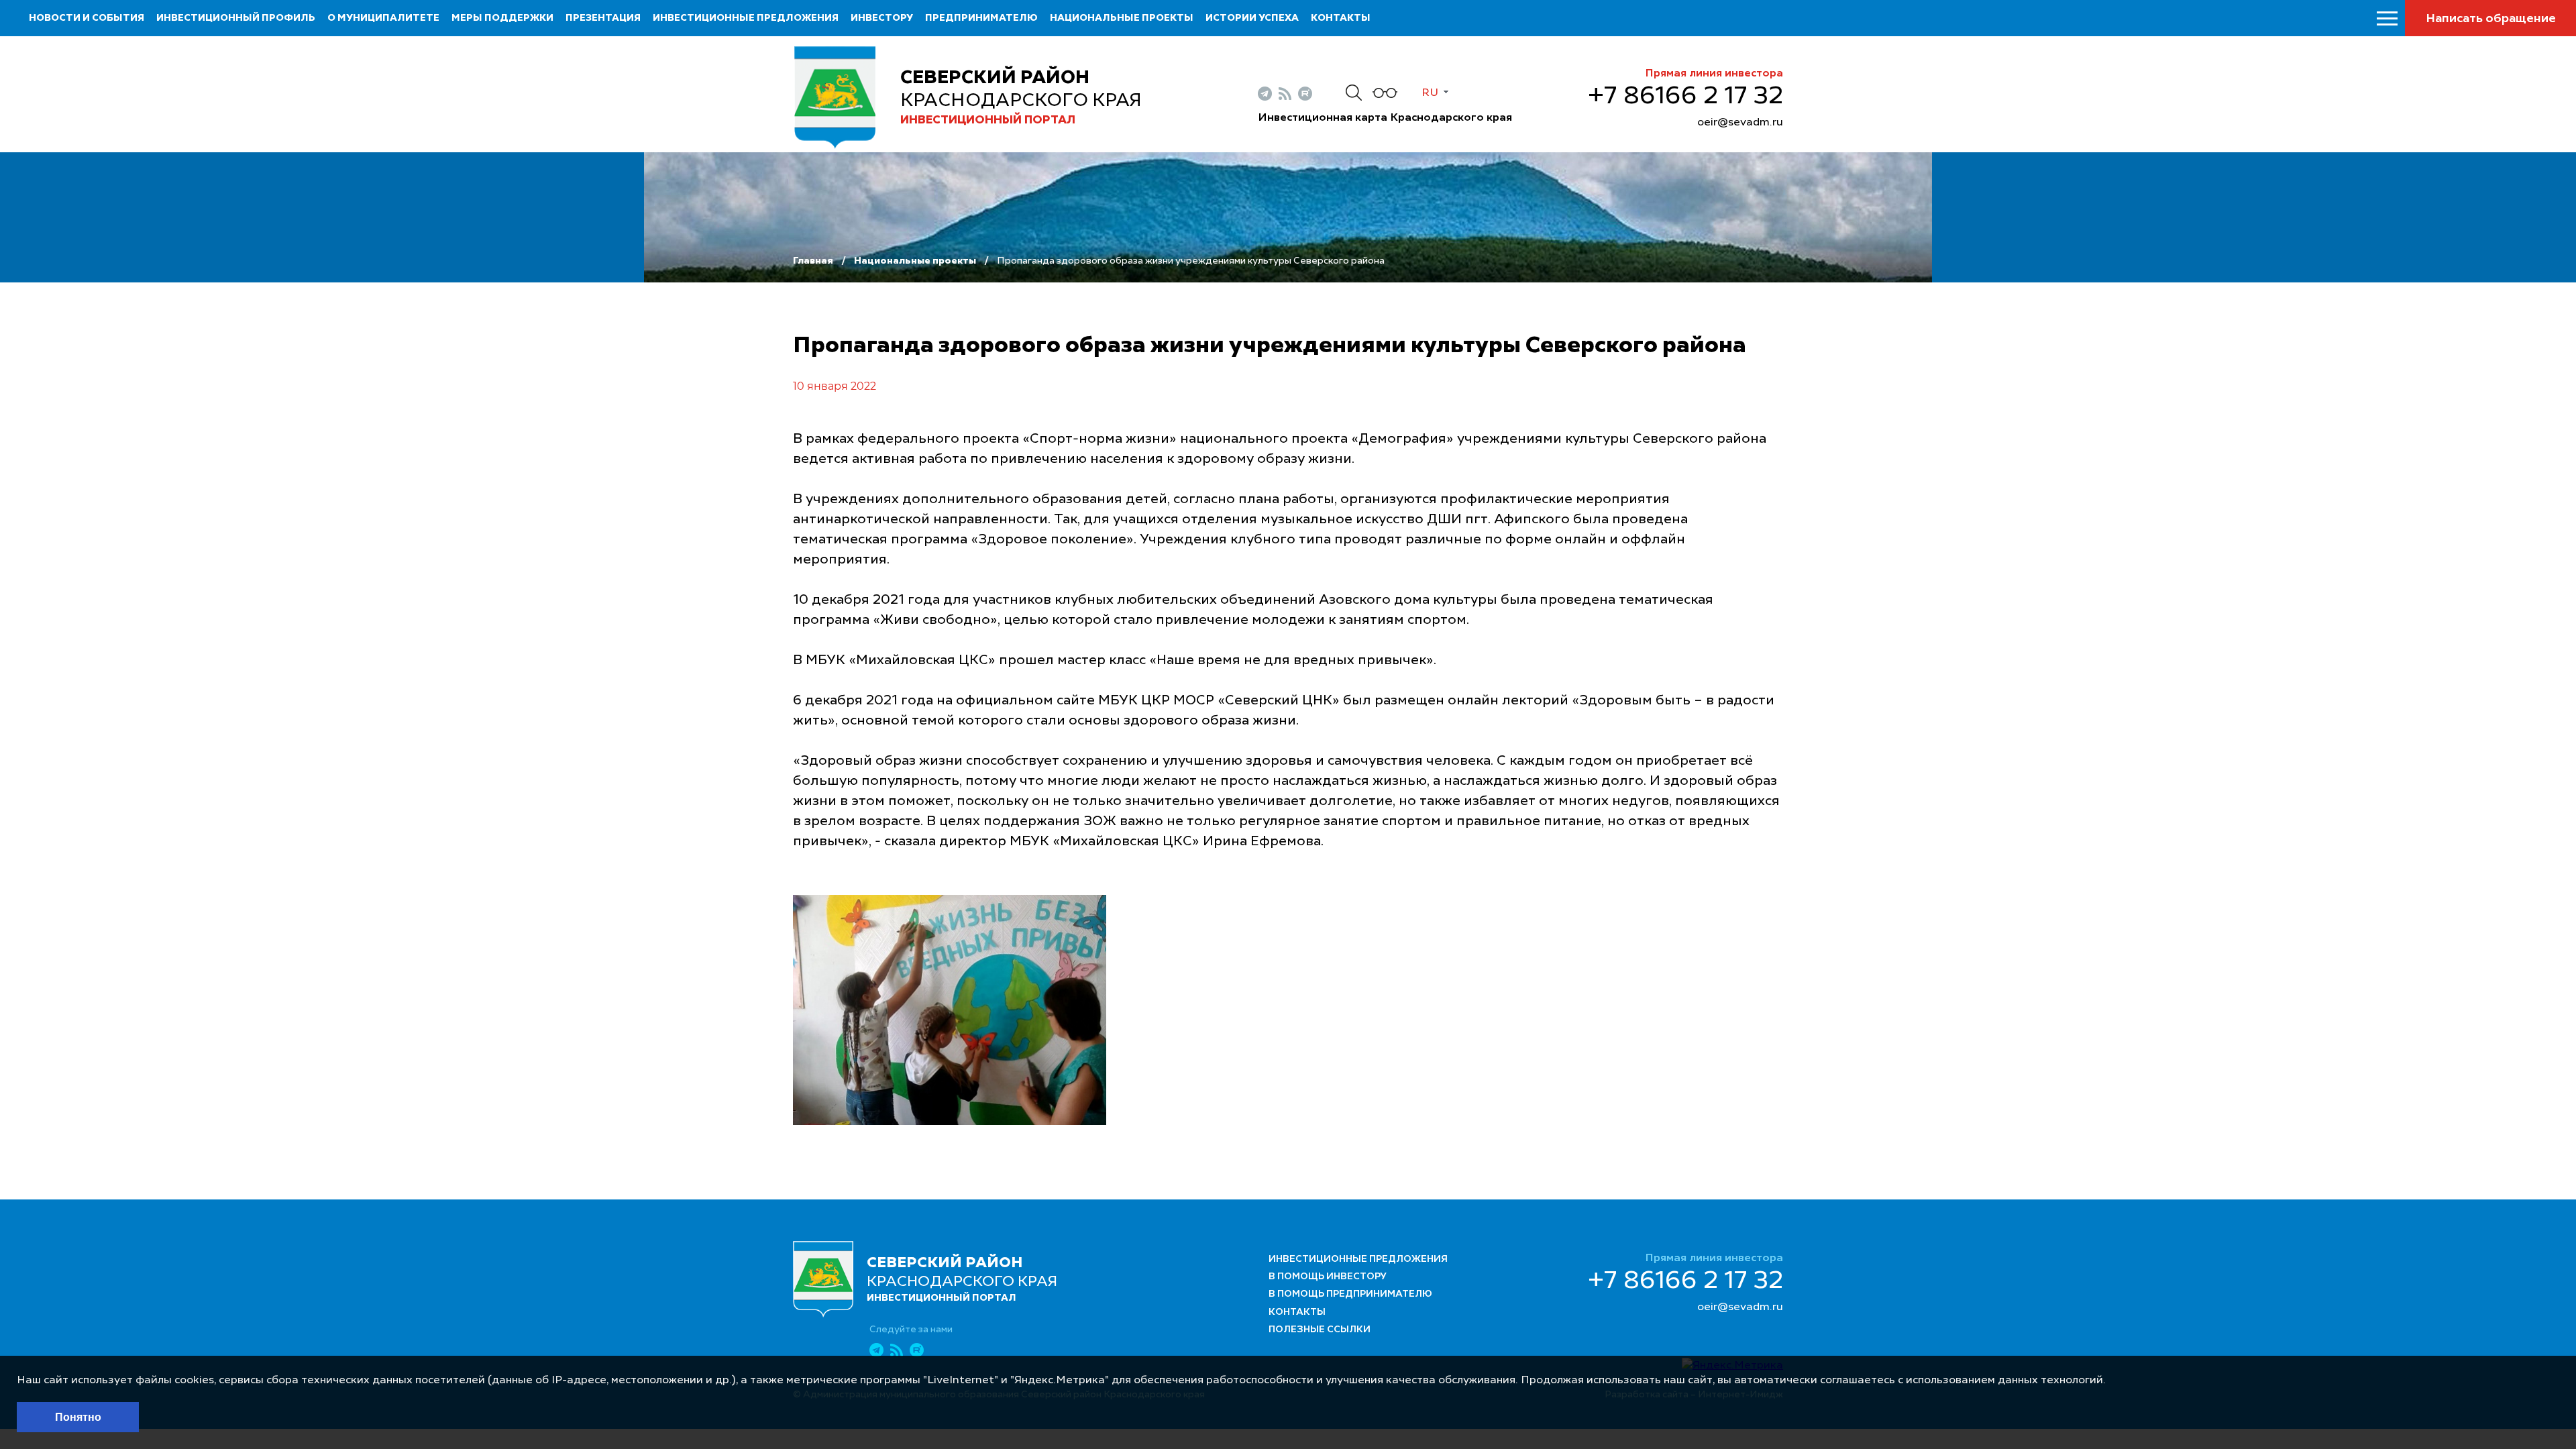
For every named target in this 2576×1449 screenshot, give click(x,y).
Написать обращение (2491, 19)
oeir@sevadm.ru (1740, 123)
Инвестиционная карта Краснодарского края (1385, 118)
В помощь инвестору (1328, 1277)
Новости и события (87, 18)
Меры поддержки (502, 18)
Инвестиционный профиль (236, 18)
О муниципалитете (383, 18)
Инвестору (882, 18)
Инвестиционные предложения (746, 18)
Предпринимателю (981, 18)
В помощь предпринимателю (1350, 1294)
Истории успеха (1252, 18)
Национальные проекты (1122, 18)
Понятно (78, 1417)
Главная (813, 261)
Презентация (603, 18)
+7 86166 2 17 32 (1685, 97)
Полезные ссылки (1320, 1330)
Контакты (1341, 18)
